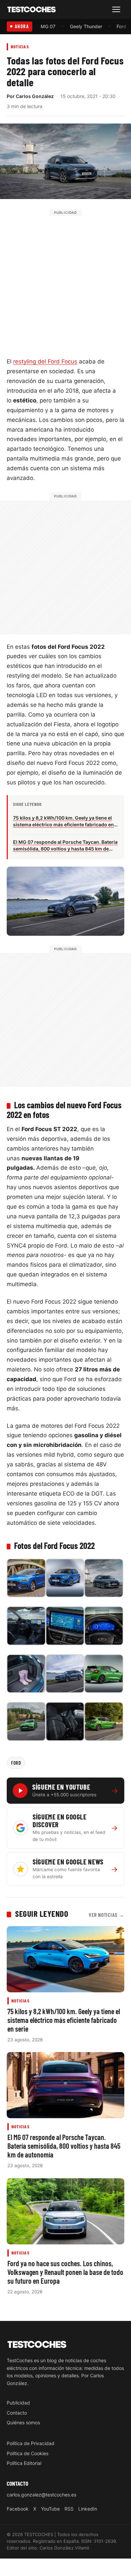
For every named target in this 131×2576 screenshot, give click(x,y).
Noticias (20, 46)
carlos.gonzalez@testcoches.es (41, 2495)
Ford (121, 26)
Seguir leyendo (42, 1913)
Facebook (18, 2509)
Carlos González (35, 96)
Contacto (17, 2413)
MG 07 (48, 26)
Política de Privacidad (31, 2443)
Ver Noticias (106, 1915)
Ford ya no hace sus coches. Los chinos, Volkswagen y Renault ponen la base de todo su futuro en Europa (65, 2272)
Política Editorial (24, 2463)
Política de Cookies (28, 2453)
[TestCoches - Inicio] (32, 10)
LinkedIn (88, 2509)
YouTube (50, 2509)
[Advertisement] (65, 282)
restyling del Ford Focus (45, 361)
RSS (69, 2509)
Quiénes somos (23, 2422)
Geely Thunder (86, 26)
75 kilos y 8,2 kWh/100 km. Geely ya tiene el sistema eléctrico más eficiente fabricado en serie (64, 2020)
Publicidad (18, 2403)
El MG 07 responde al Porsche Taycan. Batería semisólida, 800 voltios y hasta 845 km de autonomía (64, 2146)
